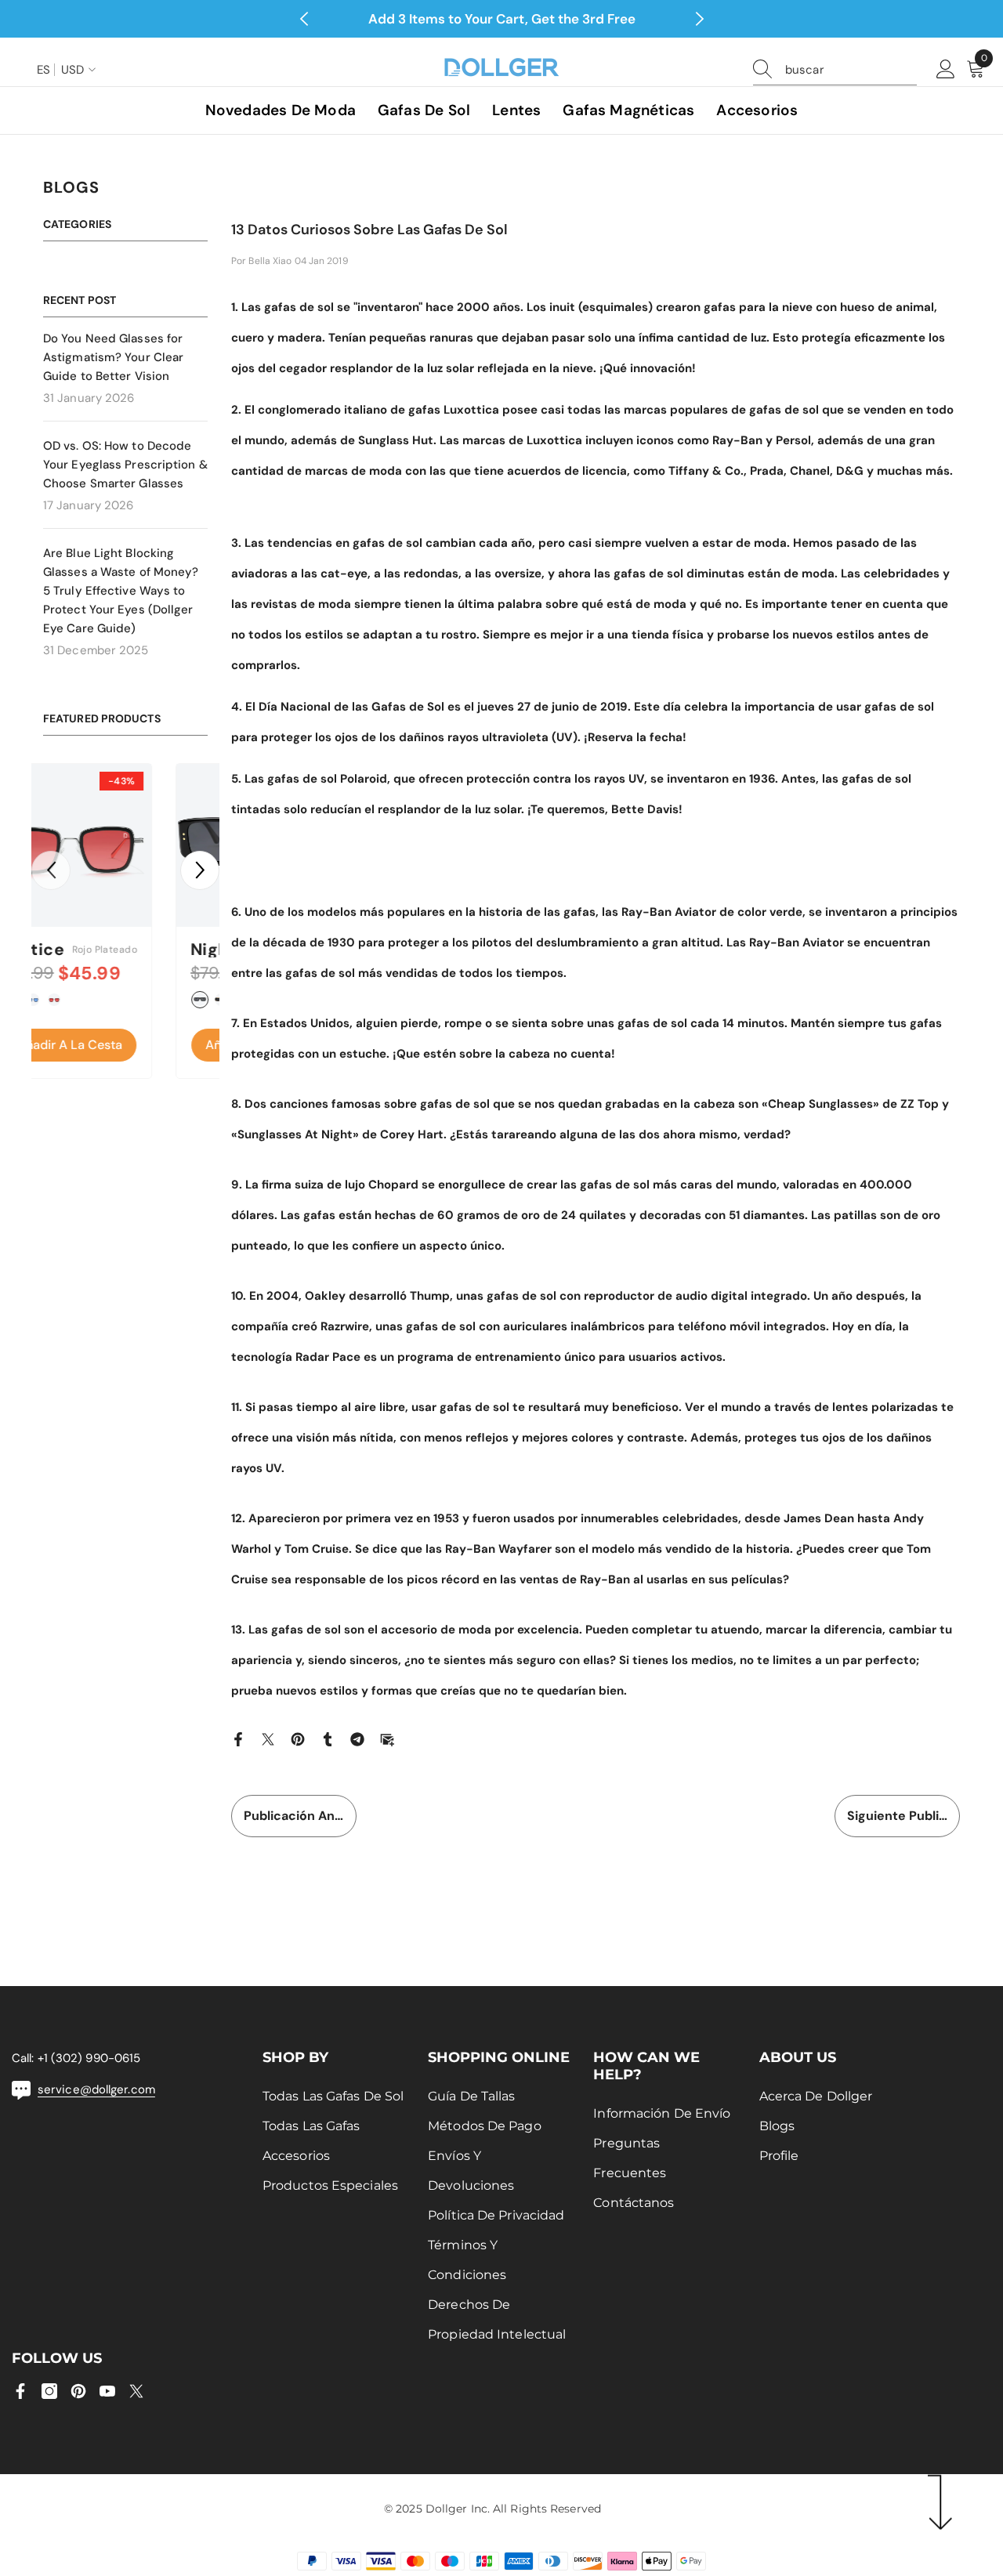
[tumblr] (328, 1738)
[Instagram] (49, 2391)
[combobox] (851, 70)
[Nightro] (125, 845)
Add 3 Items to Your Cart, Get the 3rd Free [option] (502, 19)
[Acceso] (946, 70)
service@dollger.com (96, 2089)
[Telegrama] (357, 1738)
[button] (51, 870)
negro (67, 1000)
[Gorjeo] (268, 1738)
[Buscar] (835, 70)
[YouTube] (107, 2391)
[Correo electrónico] (387, 1738)
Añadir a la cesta (125, 1045)
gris (110, 1000)
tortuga (89, 1000)
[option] (125, 925)
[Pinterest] (298, 1738)
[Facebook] (238, 1738)
